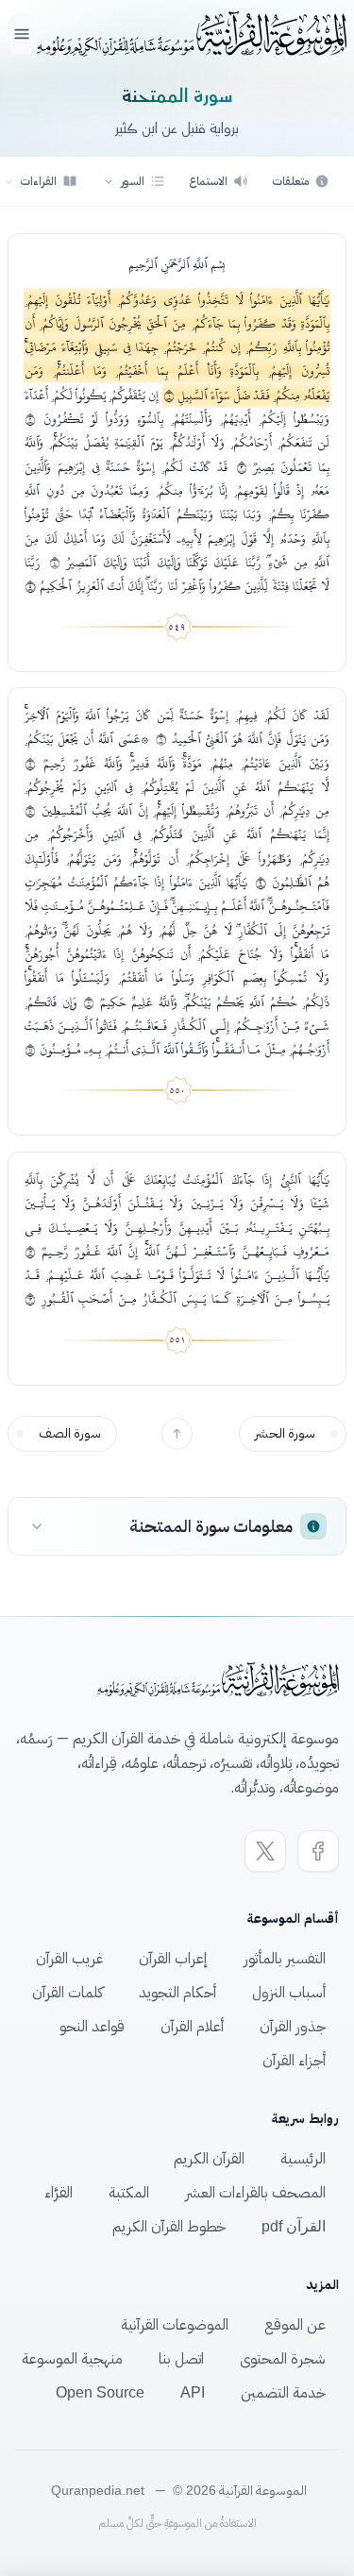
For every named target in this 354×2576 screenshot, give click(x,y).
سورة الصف (70, 1433)
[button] (134, 181)
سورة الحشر (285, 1433)
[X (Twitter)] (265, 1851)
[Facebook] (318, 1851)
